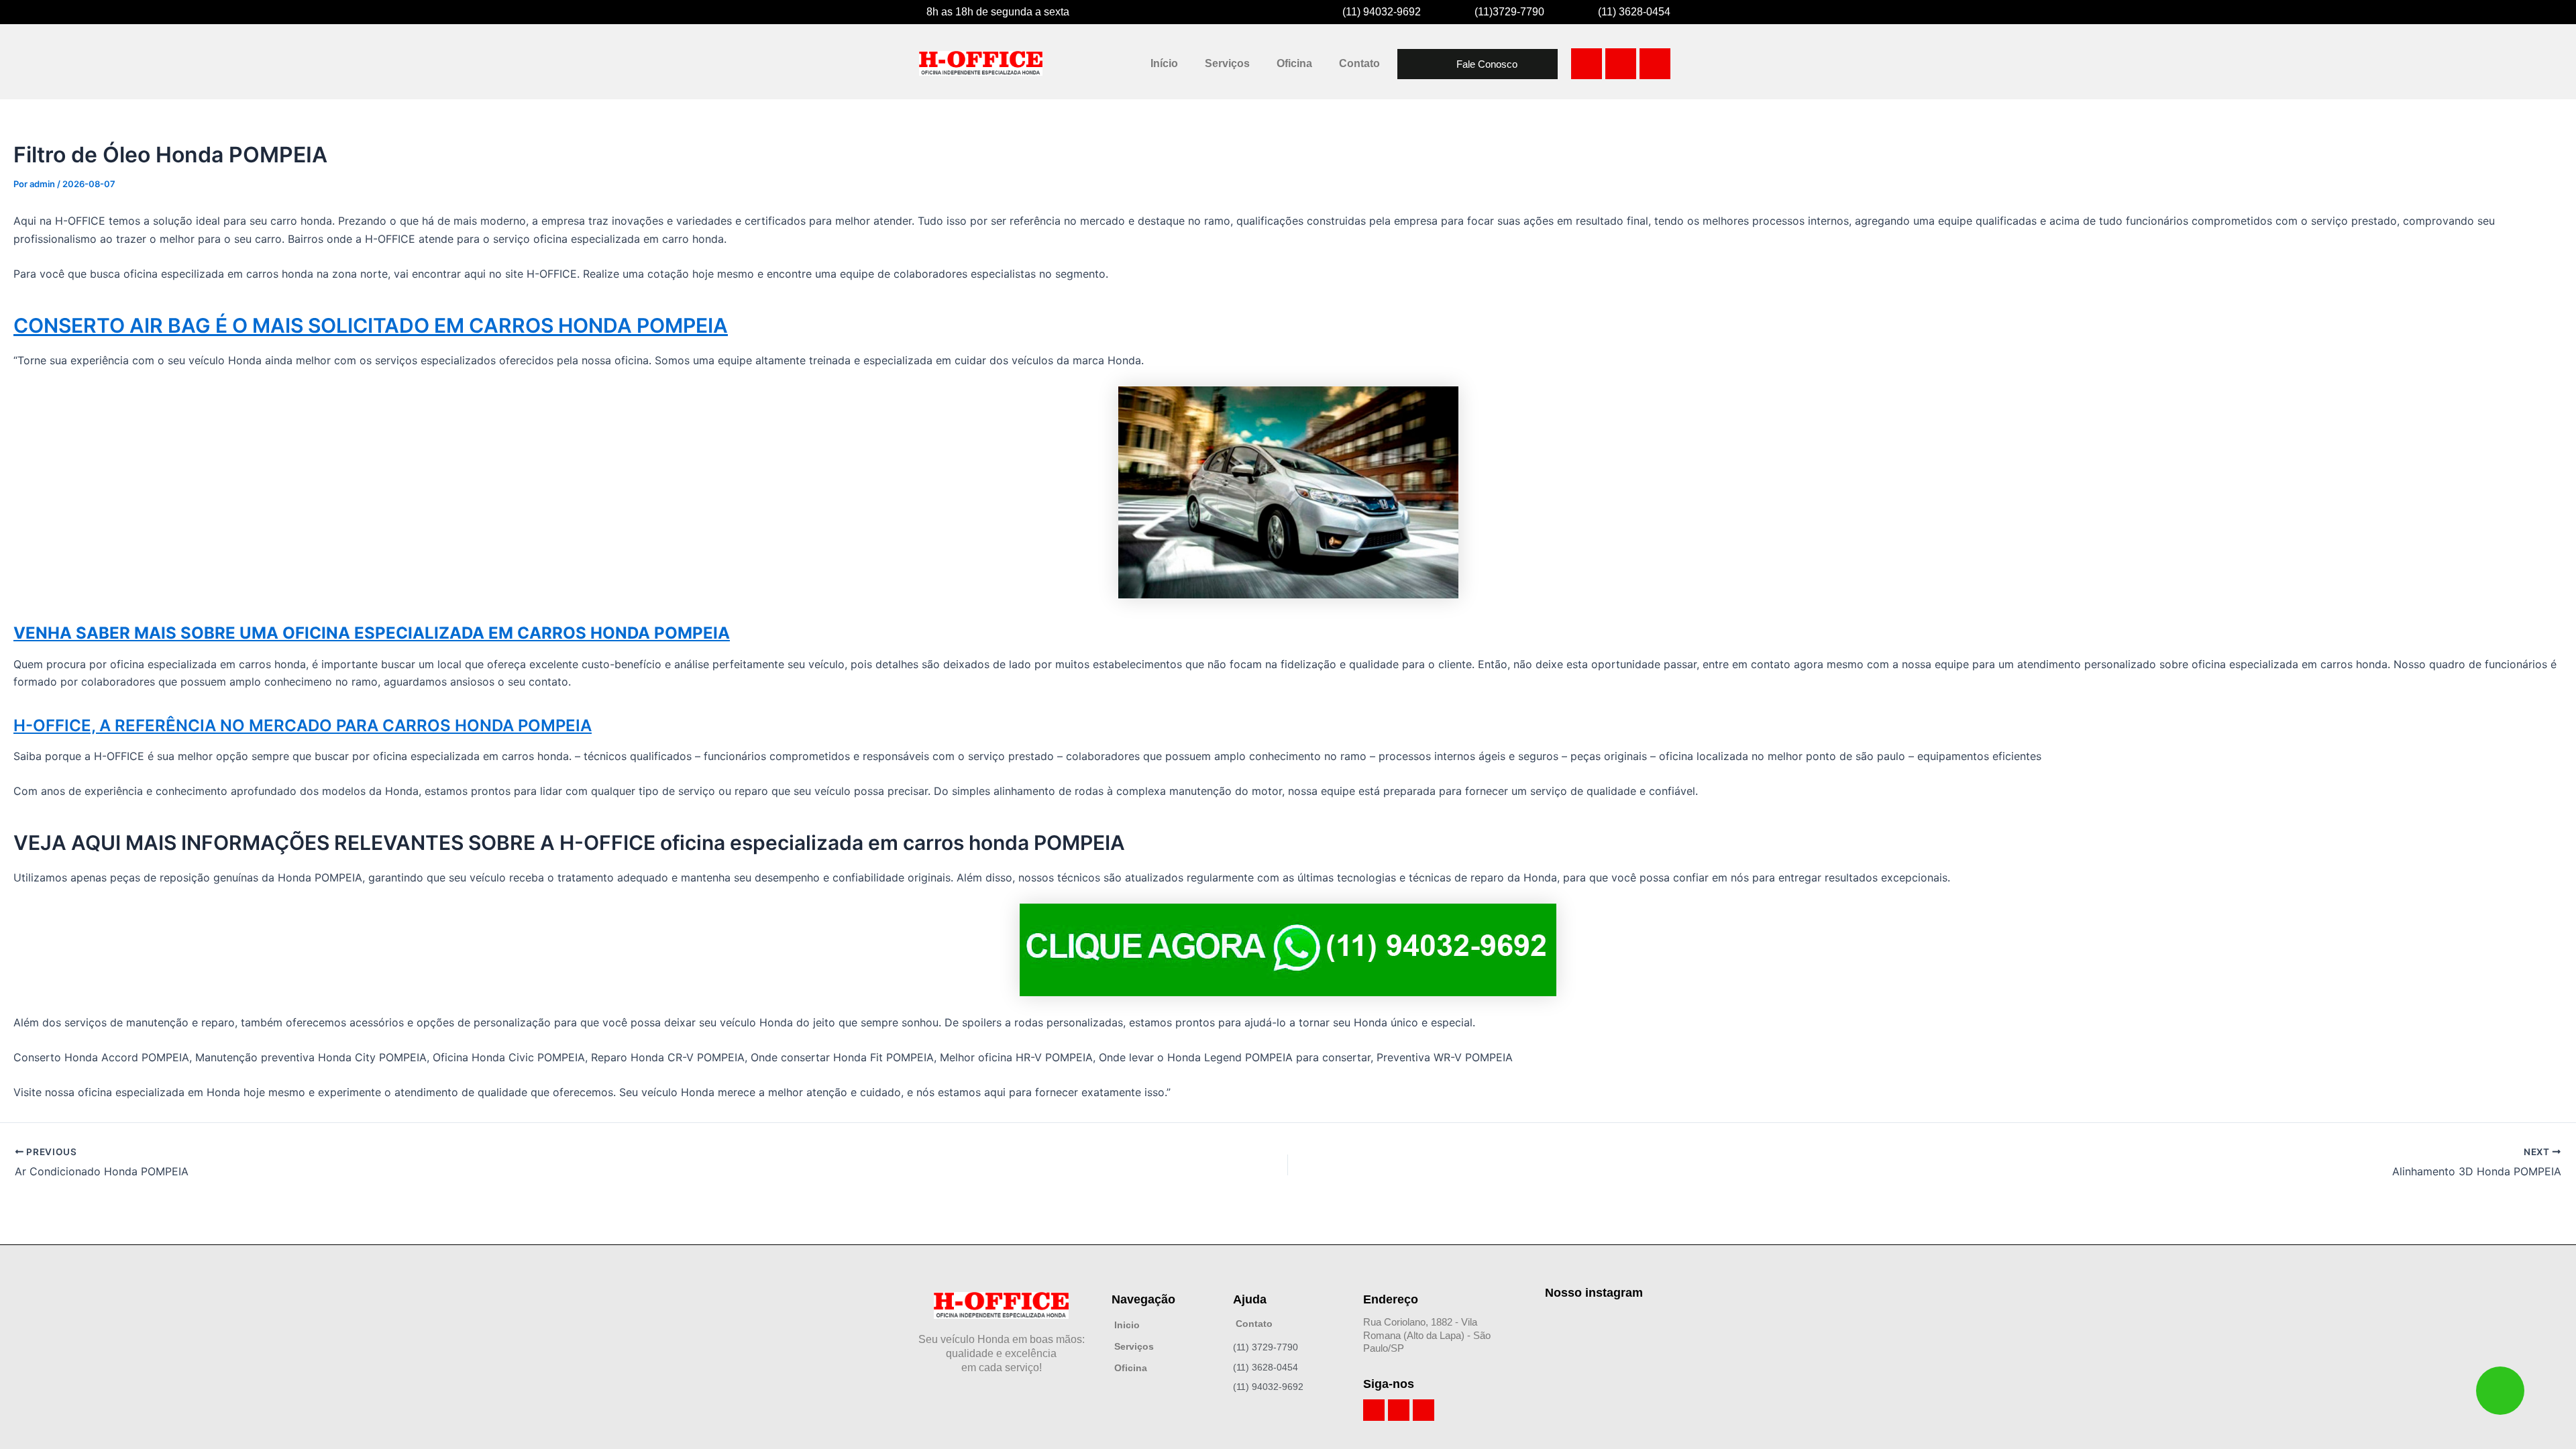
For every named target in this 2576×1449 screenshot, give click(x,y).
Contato (1359, 63)
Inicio (1127, 1325)
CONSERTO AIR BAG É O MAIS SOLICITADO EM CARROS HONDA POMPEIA (371, 325)
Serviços (1227, 63)
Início (1164, 63)
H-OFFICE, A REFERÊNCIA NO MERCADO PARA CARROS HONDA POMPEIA (303, 726)
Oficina (1294, 63)
